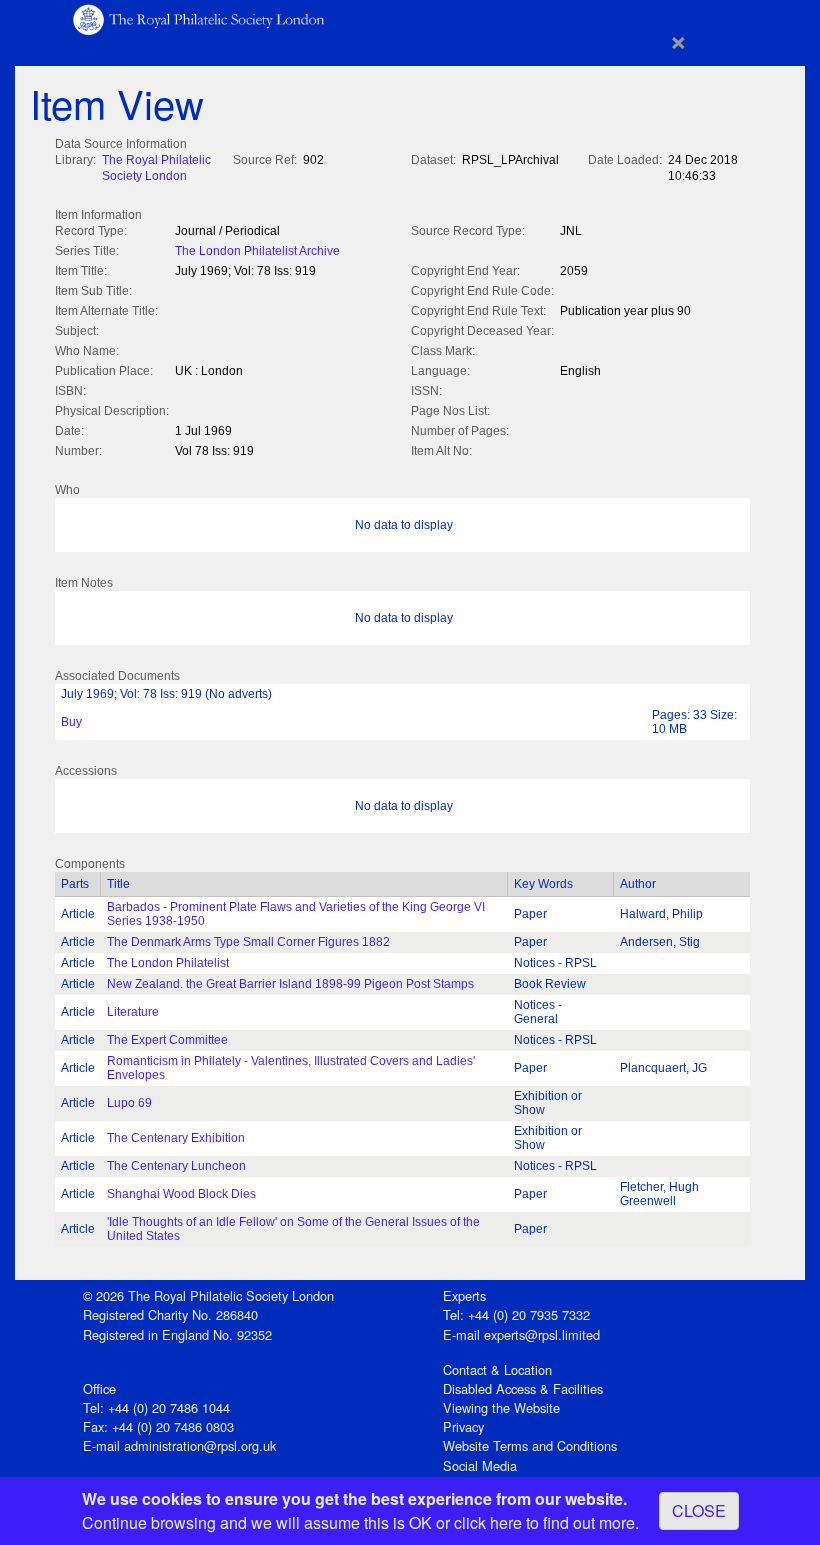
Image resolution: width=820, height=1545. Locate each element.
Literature (133, 1012)
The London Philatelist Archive (257, 251)
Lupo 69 (129, 1103)
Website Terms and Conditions (530, 1445)
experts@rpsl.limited (542, 1334)
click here (488, 1522)
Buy (71, 722)
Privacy (463, 1426)
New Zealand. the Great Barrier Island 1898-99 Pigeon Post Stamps (290, 984)
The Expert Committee (167, 1040)
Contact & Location (497, 1369)
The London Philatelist (168, 963)
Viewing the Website (501, 1407)
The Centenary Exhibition (176, 1138)
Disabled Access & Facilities (523, 1388)
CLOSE (699, 1510)
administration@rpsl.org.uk (200, 1445)
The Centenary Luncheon (176, 1166)
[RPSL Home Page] (200, 18)
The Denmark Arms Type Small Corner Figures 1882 (248, 942)
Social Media (480, 1465)
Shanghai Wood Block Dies (181, 1194)
